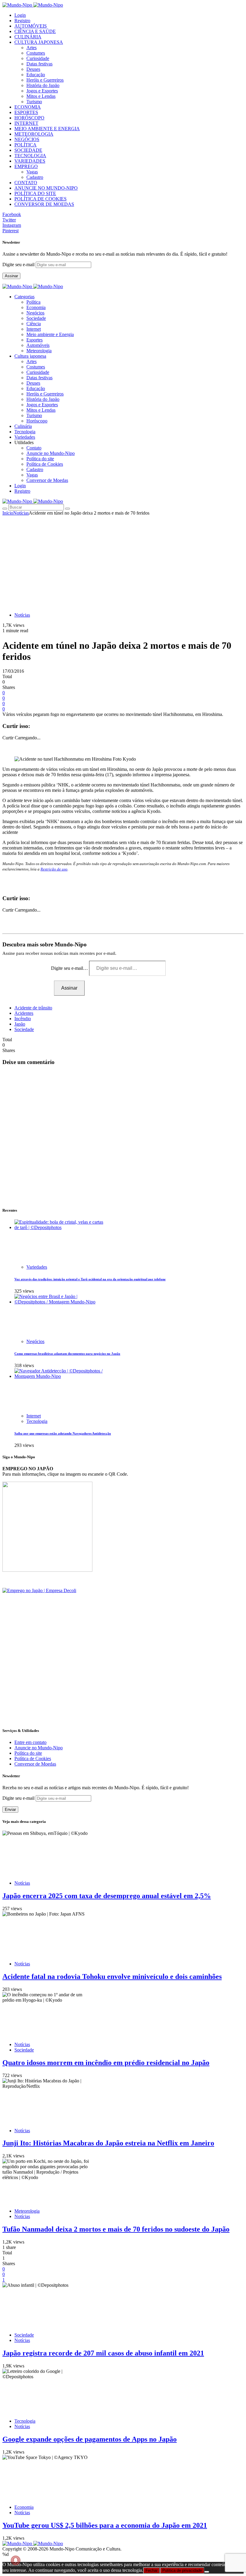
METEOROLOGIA (34, 134)
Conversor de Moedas (47, 480)
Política (33, 302)
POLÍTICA (25, 145)
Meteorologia (39, 351)
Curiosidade (38, 58)
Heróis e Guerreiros (45, 80)
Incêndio (23, 1019)
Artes (31, 48)
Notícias (21, 513)
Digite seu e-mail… (70, 968)
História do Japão (43, 85)
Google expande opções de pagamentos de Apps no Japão (90, 2439)
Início (8, 513)
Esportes (34, 340)
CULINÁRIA (28, 37)
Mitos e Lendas (41, 96)
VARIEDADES (30, 161)
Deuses (33, 69)
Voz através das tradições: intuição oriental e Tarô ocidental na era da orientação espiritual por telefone (90, 1279)
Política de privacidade (182, 2570)
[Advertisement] (123, 561)
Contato (34, 448)
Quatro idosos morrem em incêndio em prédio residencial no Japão (106, 2063)
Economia (36, 307)
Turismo (34, 102)
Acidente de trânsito (33, 1008)
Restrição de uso (54, 869)
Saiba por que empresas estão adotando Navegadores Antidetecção (63, 1433)
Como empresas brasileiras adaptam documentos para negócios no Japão (67, 1354)
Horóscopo (37, 421)
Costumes (36, 53)
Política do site (40, 459)
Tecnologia (37, 1421)
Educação (36, 75)
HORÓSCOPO (29, 118)
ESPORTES (26, 112)
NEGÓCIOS (27, 139)
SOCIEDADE (28, 150)
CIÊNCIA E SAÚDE (35, 31)
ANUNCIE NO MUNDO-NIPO (46, 188)
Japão (20, 1024)
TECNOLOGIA (30, 156)
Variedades (37, 1267)
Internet (34, 329)
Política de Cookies (45, 464)
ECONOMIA (28, 107)
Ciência (34, 324)
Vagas (32, 172)
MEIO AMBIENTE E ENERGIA (47, 129)
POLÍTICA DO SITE (35, 193)
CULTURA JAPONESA (39, 42)
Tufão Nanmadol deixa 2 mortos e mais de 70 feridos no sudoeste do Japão (116, 2229)
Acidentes (24, 1013)
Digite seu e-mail (19, 265)
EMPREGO (26, 166)
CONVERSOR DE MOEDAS (44, 204)
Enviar (10, 1810)
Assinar (11, 276)
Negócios (35, 313)
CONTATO (26, 183)
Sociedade (36, 318)
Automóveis (38, 345)
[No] (207, 2572)
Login (20, 15)
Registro (22, 21)
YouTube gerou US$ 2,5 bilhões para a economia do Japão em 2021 (105, 2525)
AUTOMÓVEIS (31, 26)
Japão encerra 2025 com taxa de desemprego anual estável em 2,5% (107, 1896)
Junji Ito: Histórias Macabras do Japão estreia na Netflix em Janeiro (108, 2143)
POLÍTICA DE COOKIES (40, 199)
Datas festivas (39, 64)
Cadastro (35, 177)
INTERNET (26, 123)
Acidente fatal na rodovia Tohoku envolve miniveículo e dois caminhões (112, 1976)
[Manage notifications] (16, 2560)
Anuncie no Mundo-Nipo (51, 453)
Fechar (151, 2570)
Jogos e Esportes (42, 91)
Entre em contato (30, 1742)
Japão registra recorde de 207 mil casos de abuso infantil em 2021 (103, 2353)
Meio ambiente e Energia (50, 334)
